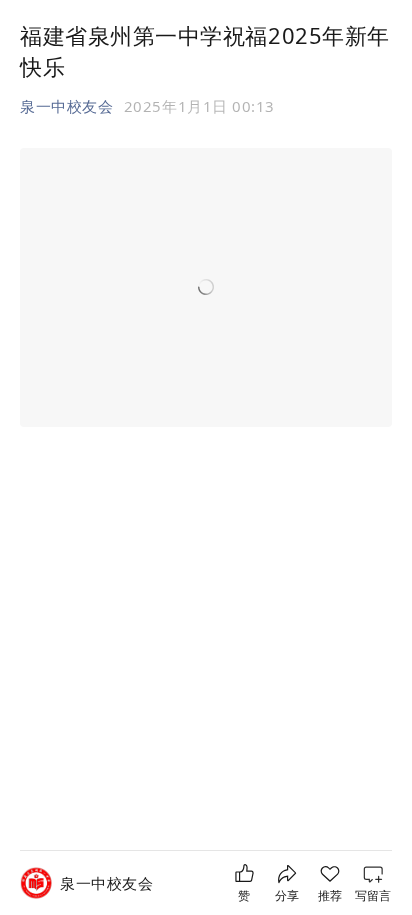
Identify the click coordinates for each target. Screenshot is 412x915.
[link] (106, 883)
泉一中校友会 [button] (66, 106)
